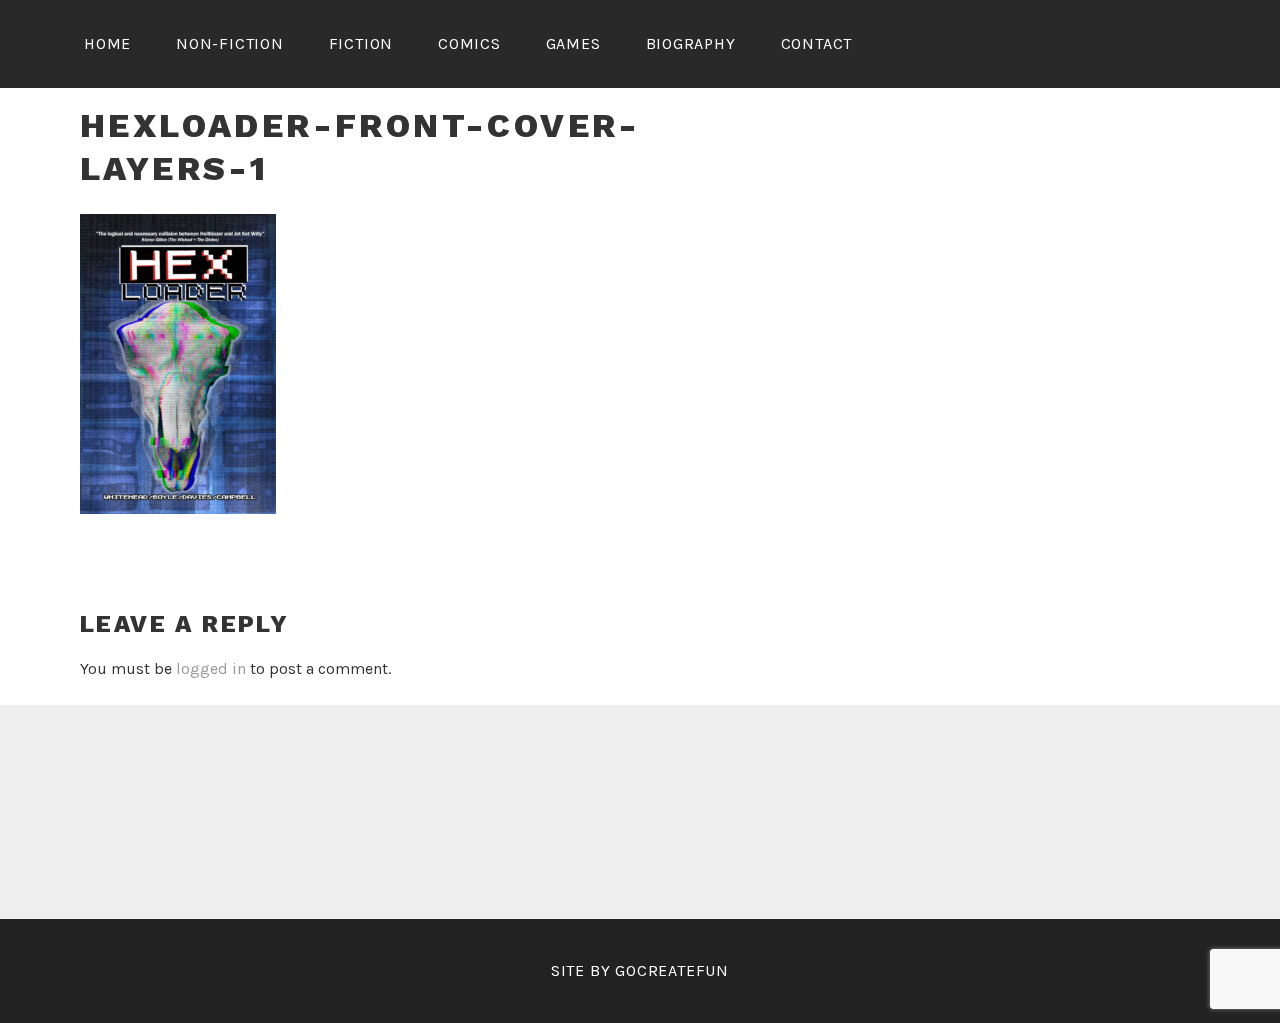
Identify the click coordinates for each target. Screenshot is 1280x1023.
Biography (691, 43)
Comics (469, 43)
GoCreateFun (672, 970)
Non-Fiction (230, 43)
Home (107, 43)
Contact (817, 43)
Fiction (361, 43)
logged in (211, 668)
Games (573, 43)
